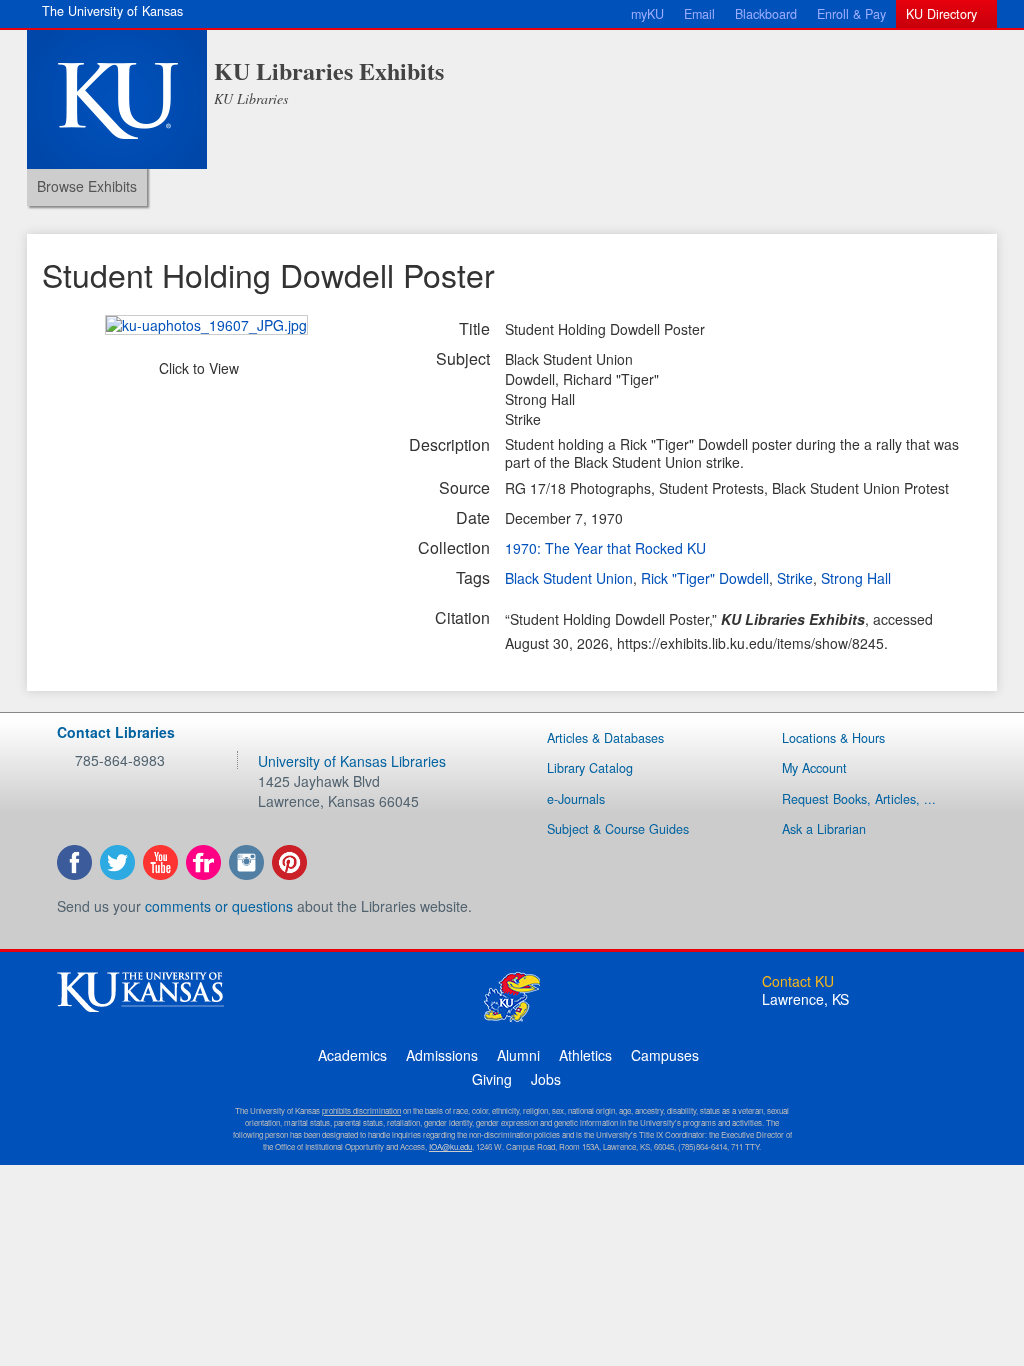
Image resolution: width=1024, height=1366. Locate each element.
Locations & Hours (833, 738)
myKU (647, 14)
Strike (795, 578)
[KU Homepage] (117, 99)
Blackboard (766, 14)
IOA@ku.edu (450, 1146)
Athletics (585, 1055)
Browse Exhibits (87, 186)
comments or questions (219, 906)
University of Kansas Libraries (352, 761)
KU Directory (941, 14)
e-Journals (576, 799)
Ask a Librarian (824, 829)
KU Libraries (251, 98)
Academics (352, 1055)
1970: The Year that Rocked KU (605, 548)
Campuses (665, 1055)
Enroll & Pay (851, 14)
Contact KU (798, 981)
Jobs (546, 1079)
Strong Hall (856, 578)
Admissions (442, 1055)
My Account (814, 768)
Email (699, 14)
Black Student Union (569, 578)
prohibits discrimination (361, 1110)
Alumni (518, 1055)
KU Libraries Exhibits (329, 70)
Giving (492, 1079)
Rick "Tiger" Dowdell (705, 578)
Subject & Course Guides (618, 829)
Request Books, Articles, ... (859, 799)
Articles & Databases (605, 738)
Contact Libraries (116, 732)
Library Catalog (590, 768)
